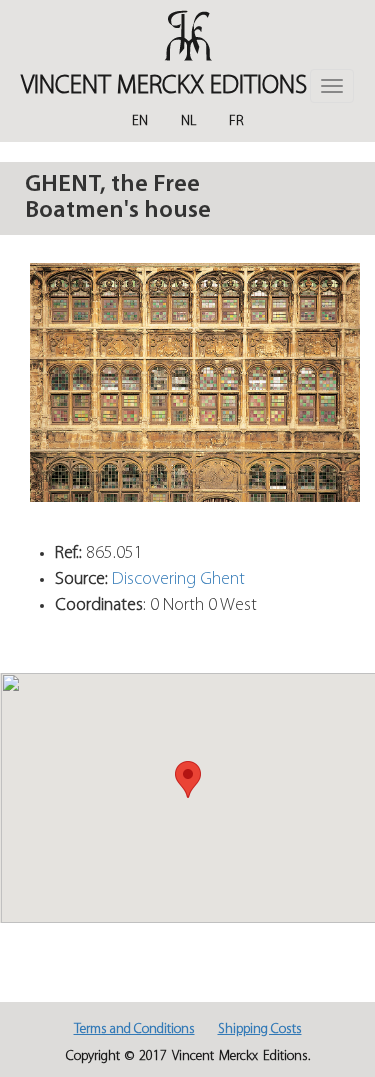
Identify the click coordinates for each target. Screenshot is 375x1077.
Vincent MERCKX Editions (164, 86)
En (140, 121)
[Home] (187, 35)
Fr (236, 121)
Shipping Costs (260, 1029)
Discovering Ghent (178, 580)
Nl (188, 121)
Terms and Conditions (134, 1029)
